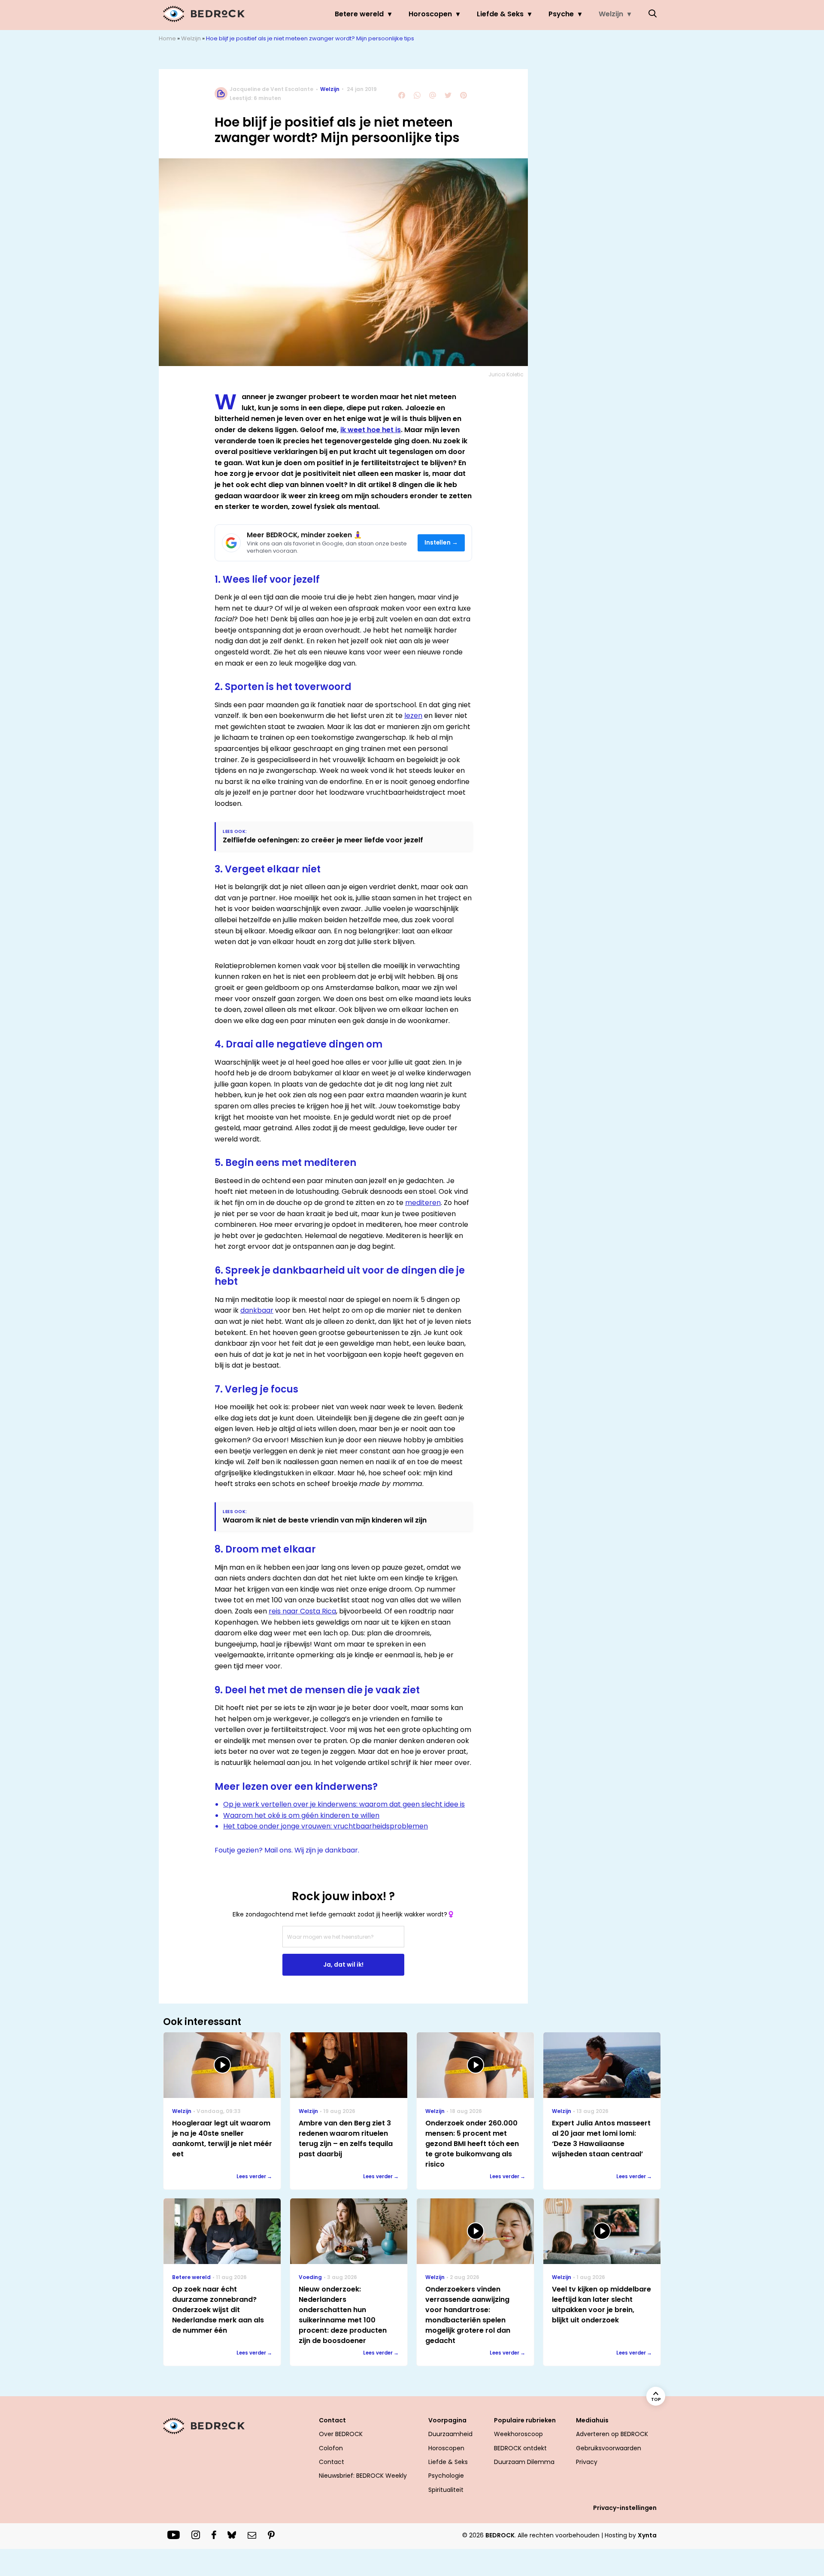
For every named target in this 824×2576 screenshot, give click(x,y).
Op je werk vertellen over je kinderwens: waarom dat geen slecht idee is (344, 1804)
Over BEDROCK (341, 2434)
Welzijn (611, 14)
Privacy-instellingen (625, 2508)
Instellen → (441, 543)
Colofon (331, 2448)
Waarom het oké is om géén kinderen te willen (301, 1815)
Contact (332, 2462)
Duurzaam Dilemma (524, 2462)
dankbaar (257, 1310)
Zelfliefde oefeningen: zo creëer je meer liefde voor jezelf (323, 840)
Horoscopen (430, 14)
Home (167, 38)
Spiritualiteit (446, 2490)
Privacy (587, 2462)
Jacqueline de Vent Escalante (271, 89)
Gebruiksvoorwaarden (609, 2448)
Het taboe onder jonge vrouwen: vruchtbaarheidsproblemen (326, 1826)
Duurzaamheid (450, 2434)
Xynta (647, 2535)
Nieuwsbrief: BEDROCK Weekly (363, 2476)
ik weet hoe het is (371, 430)
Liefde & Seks (500, 14)
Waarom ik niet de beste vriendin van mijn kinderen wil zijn (325, 1520)
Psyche (561, 14)
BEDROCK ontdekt (520, 2448)
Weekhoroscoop (518, 2434)
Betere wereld (359, 14)
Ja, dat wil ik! (343, 1965)
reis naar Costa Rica (302, 1611)
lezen (413, 716)
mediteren (423, 1203)
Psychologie (446, 2476)
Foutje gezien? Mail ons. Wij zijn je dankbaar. (287, 1850)
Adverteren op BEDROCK (612, 2434)
